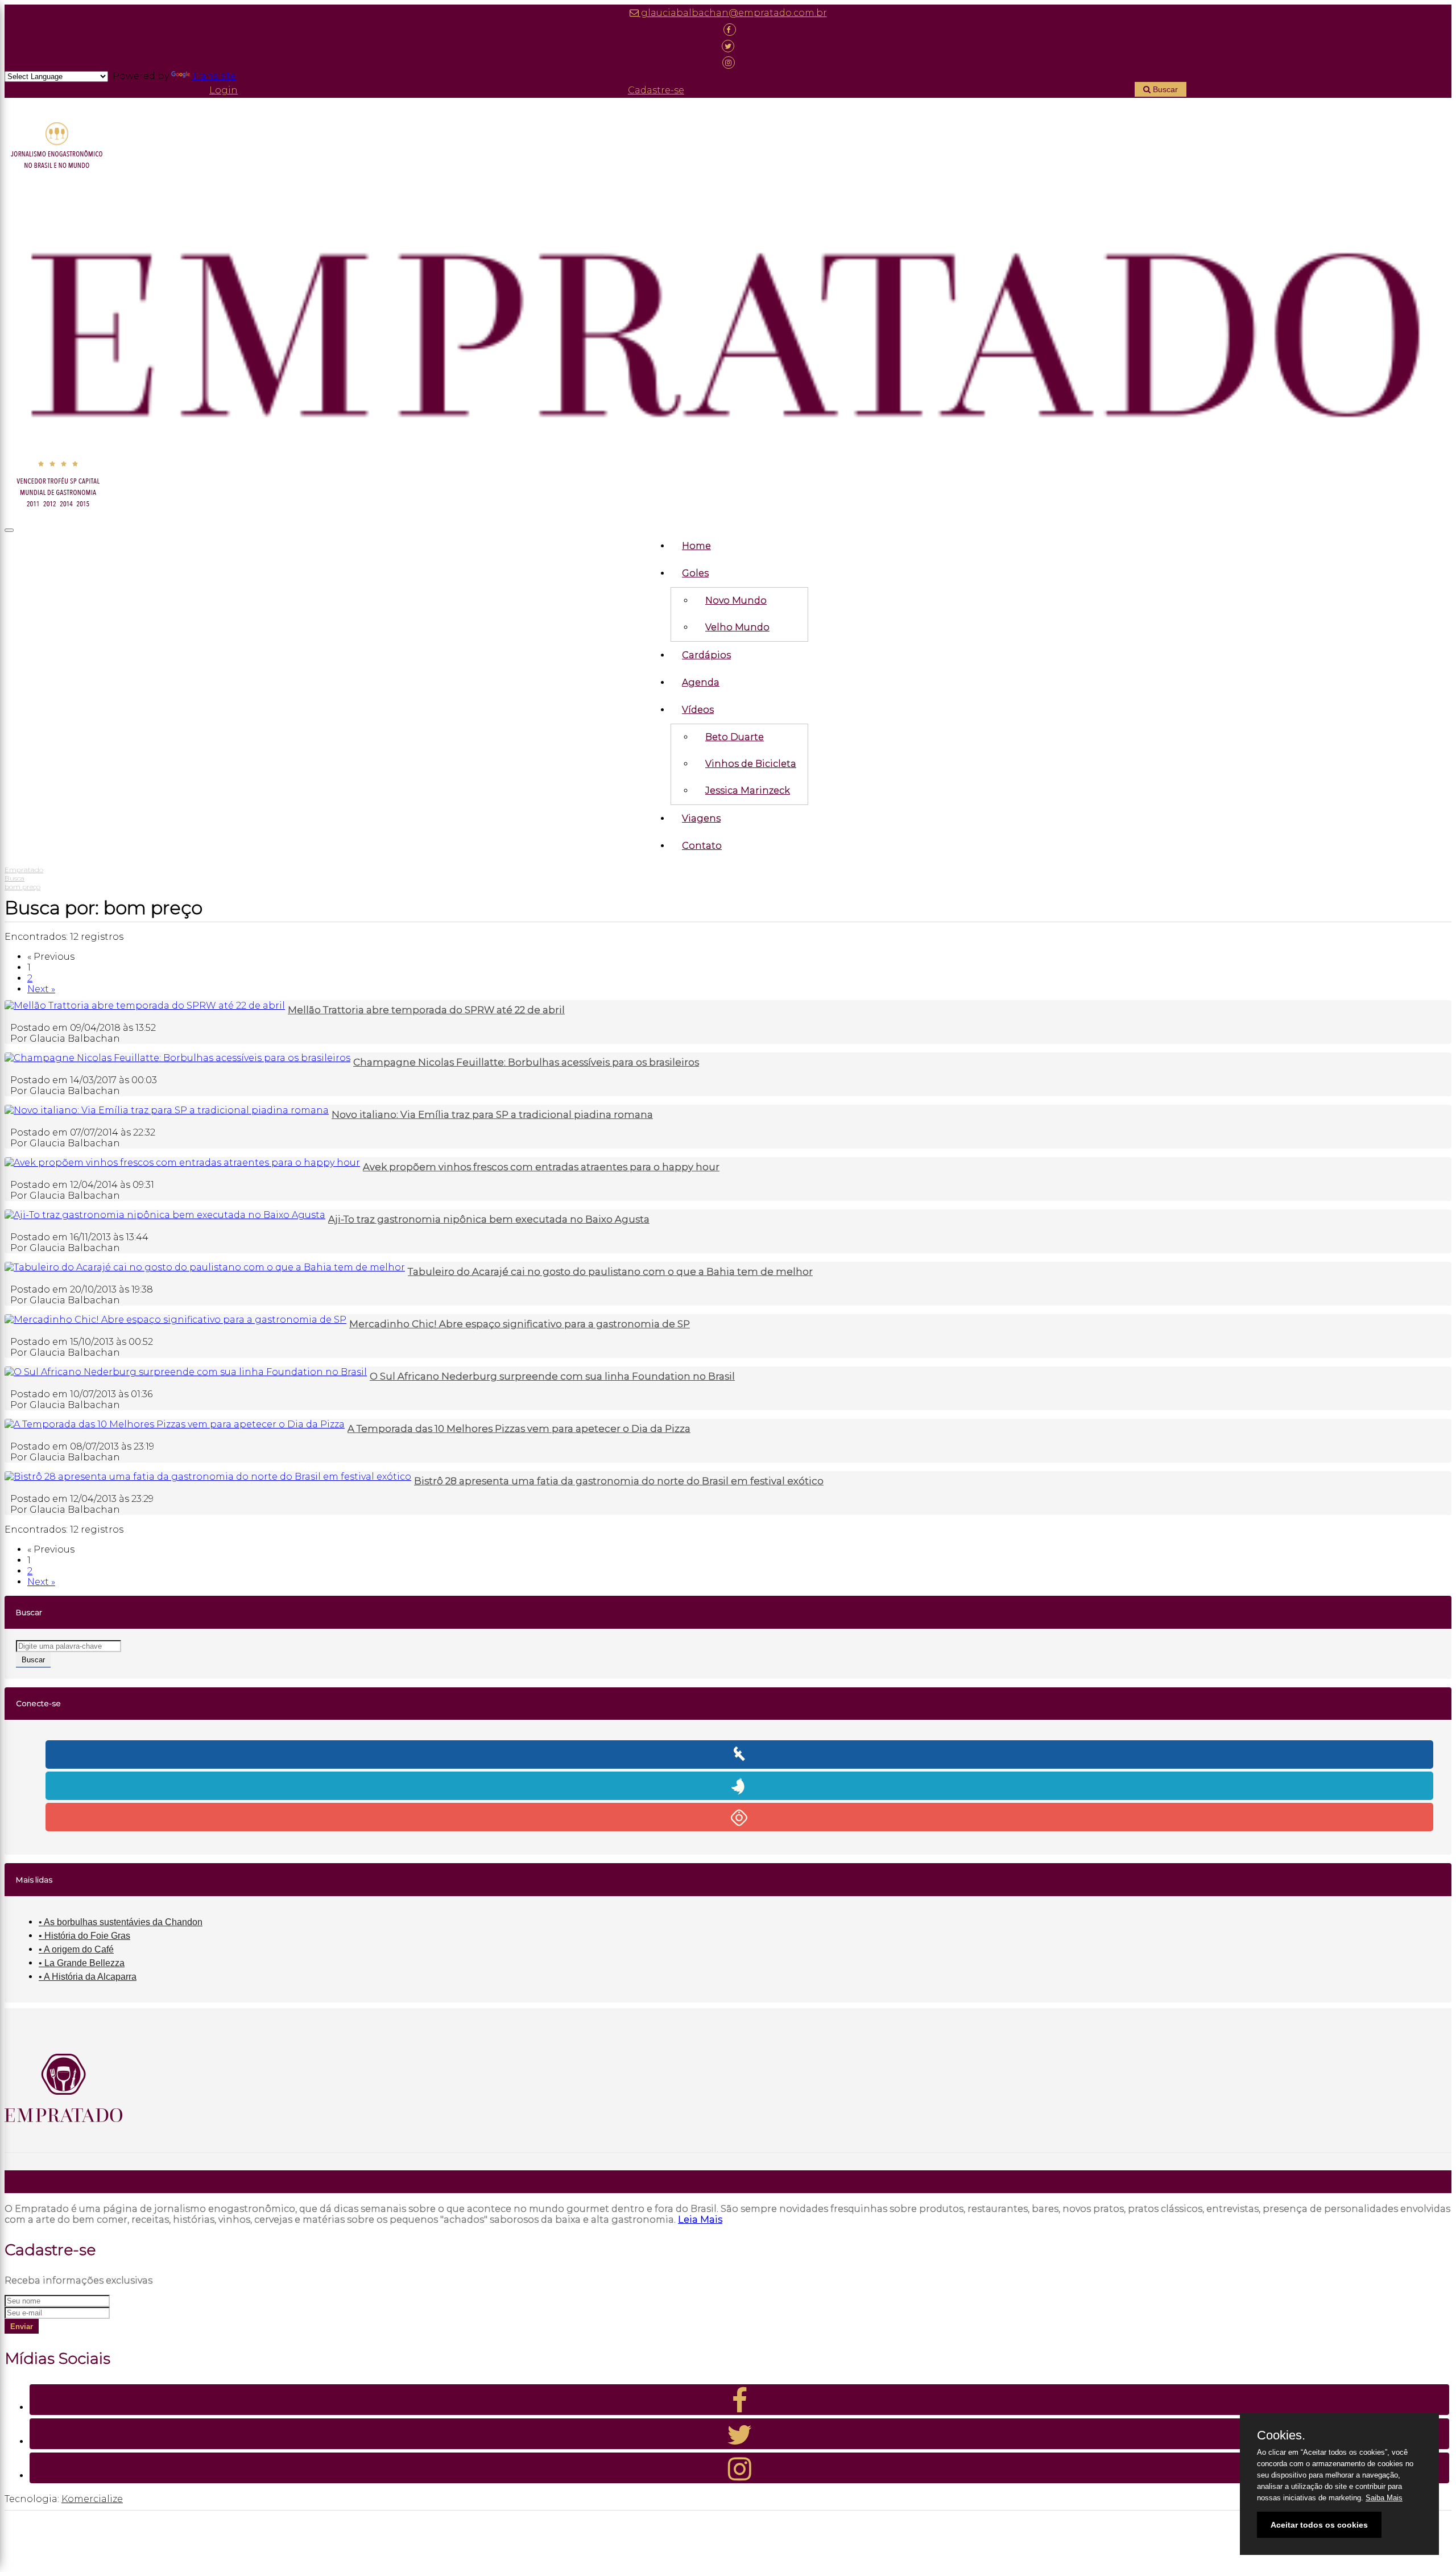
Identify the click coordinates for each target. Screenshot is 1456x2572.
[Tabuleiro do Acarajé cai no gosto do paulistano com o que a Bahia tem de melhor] (205, 1267)
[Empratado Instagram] (728, 62)
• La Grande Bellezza (82, 1963)
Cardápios (706, 655)
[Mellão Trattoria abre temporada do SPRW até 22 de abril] (145, 1006)
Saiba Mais (1384, 2498)
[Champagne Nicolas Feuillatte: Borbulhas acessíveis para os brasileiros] (177, 1058)
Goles (695, 573)
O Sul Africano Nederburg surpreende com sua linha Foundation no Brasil (552, 1376)
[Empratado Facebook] (728, 29)
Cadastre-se (656, 90)
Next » (41, 989)
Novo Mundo (736, 600)
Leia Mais (700, 2220)
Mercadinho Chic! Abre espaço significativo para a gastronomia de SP (520, 1324)
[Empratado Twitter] (728, 46)
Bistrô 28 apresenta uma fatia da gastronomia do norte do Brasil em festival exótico (619, 1481)
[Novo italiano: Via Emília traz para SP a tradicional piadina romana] (167, 1110)
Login (224, 90)
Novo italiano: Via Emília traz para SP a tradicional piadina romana (492, 1114)
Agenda (701, 682)
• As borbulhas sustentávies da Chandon (121, 1922)
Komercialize (92, 2499)
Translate (214, 76)
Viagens (701, 818)
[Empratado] (728, 317)
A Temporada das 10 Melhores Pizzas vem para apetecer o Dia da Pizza (519, 1429)
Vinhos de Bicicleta (751, 764)
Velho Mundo (737, 627)
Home (696, 546)
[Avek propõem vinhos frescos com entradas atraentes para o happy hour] (182, 1163)
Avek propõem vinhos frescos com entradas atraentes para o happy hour (541, 1167)
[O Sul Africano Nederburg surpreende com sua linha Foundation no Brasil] (186, 1372)
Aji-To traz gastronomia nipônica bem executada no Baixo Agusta (489, 1219)
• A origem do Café (76, 1949)
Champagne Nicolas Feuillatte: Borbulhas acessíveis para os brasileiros (526, 1062)
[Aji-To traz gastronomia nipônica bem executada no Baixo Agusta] (165, 1215)
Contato (702, 846)
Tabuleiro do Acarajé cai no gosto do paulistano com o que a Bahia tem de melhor (610, 1271)
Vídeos (698, 710)
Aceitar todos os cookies (1319, 2525)
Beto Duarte (735, 737)
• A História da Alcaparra (88, 1977)
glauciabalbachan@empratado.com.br (733, 13)
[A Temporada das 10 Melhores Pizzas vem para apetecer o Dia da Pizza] (175, 1424)
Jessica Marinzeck (748, 790)
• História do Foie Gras (84, 1936)
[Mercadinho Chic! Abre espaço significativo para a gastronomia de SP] (175, 1320)
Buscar (1164, 89)
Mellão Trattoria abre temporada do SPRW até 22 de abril (426, 1010)
